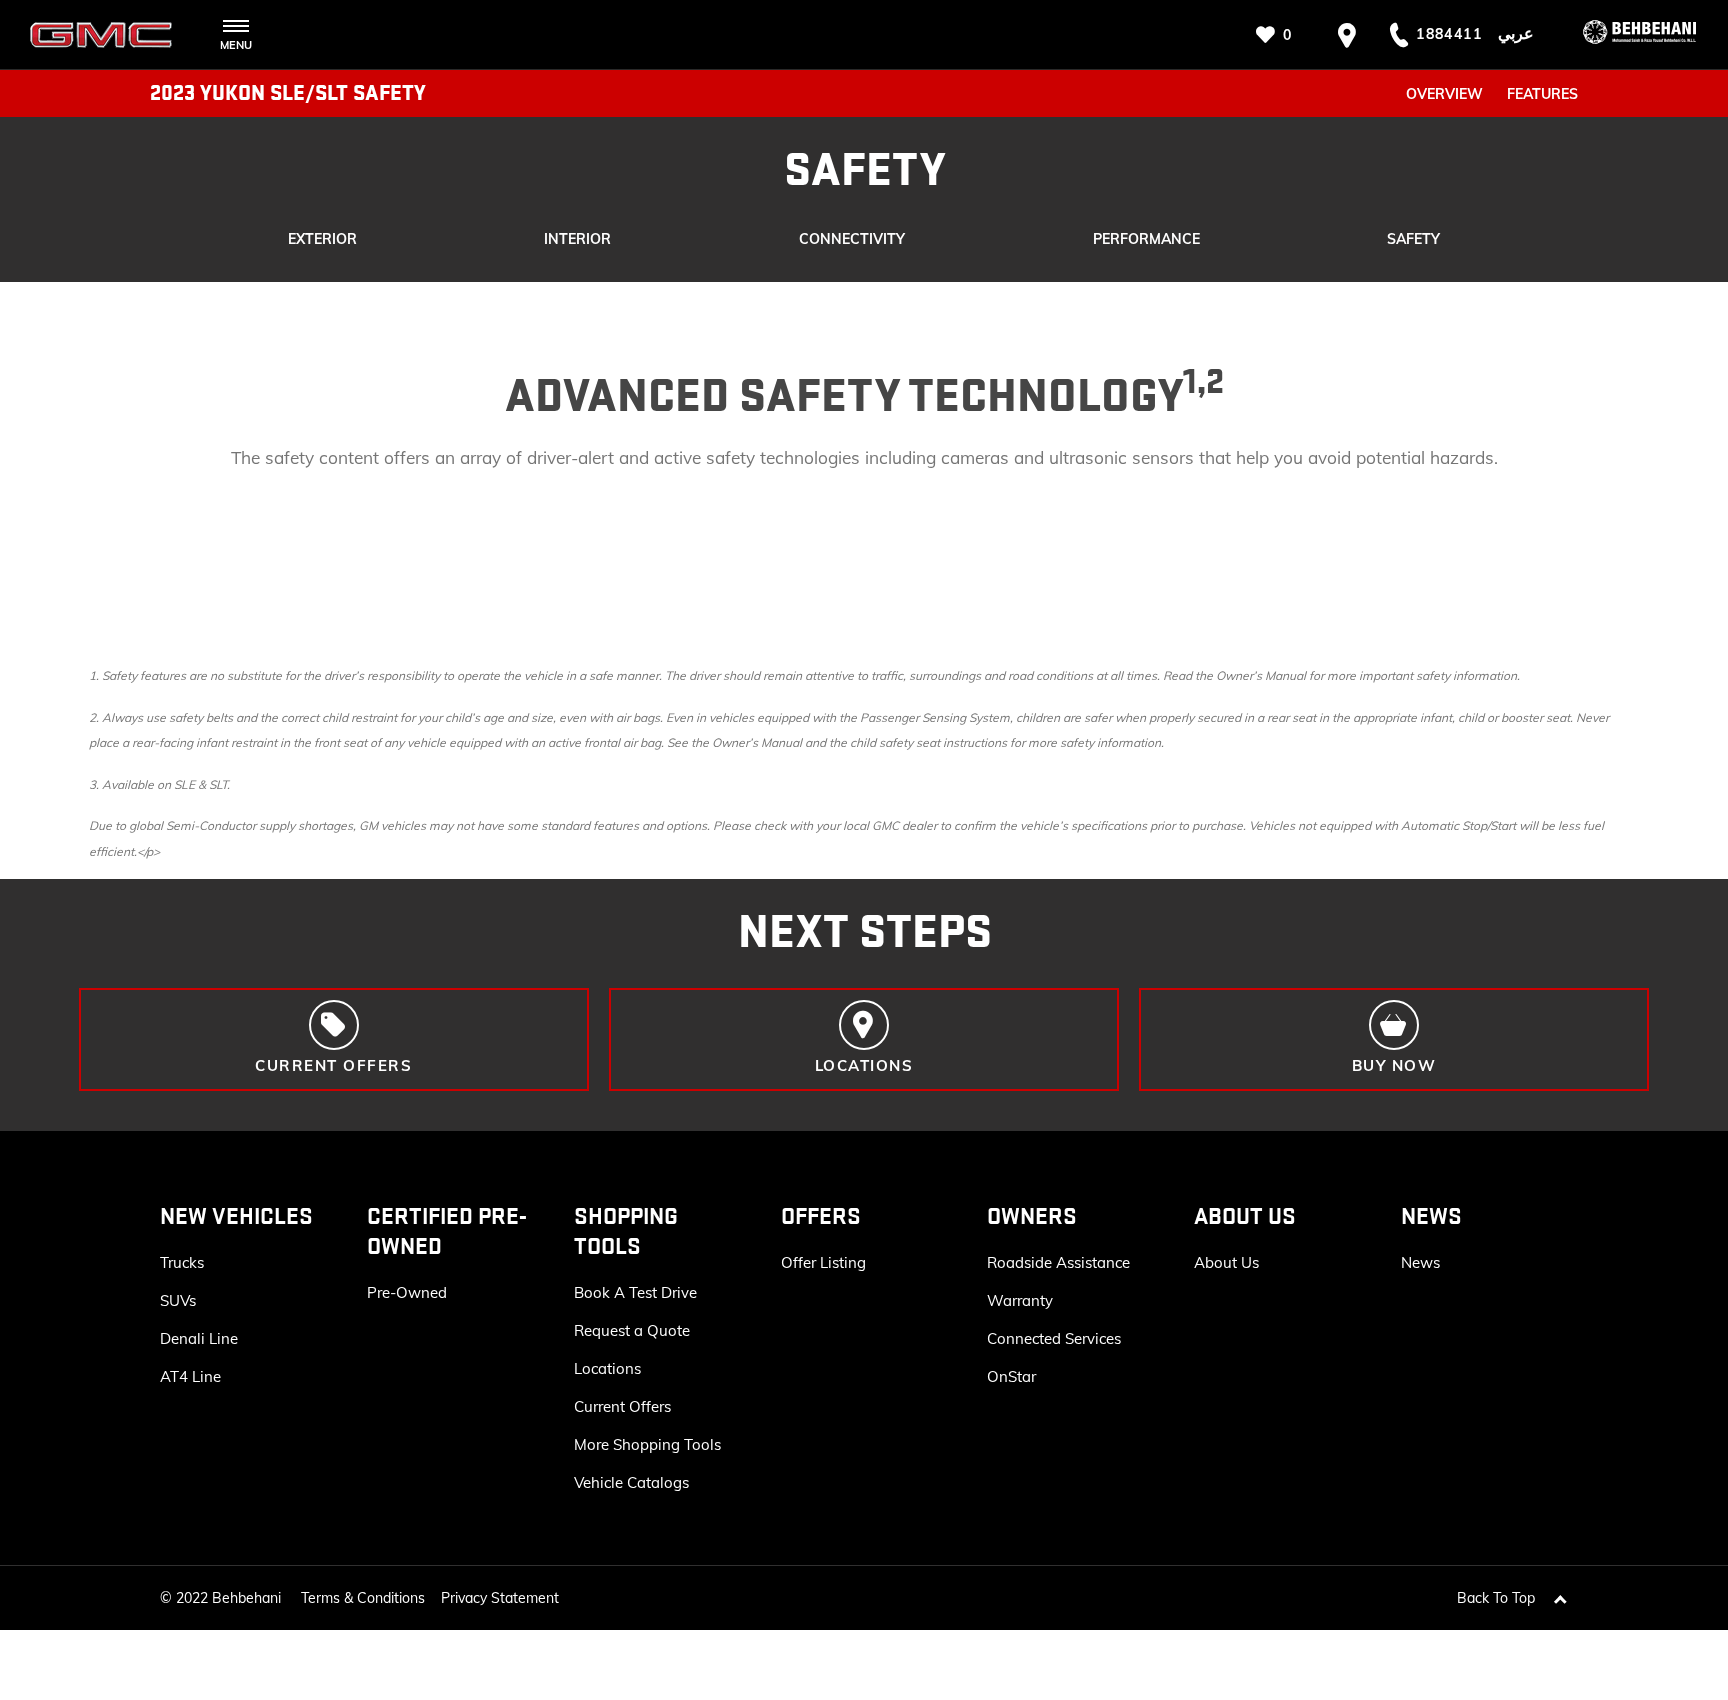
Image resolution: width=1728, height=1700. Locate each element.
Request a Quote (632, 1330)
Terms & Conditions (363, 1598)
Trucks (182, 1262)
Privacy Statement (500, 1598)
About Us (1226, 1262)
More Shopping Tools (647, 1444)
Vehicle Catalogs (631, 1482)
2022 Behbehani (228, 1598)
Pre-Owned (407, 1292)
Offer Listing (823, 1262)
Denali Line (199, 1338)
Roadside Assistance (1058, 1262)
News (1420, 1262)
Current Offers (622, 1406)
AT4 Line (190, 1376)
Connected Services (1054, 1338)
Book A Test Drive (635, 1292)
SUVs (178, 1300)
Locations (607, 1368)
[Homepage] (1625, 34)
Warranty (1020, 1300)
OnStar (1011, 1376)
